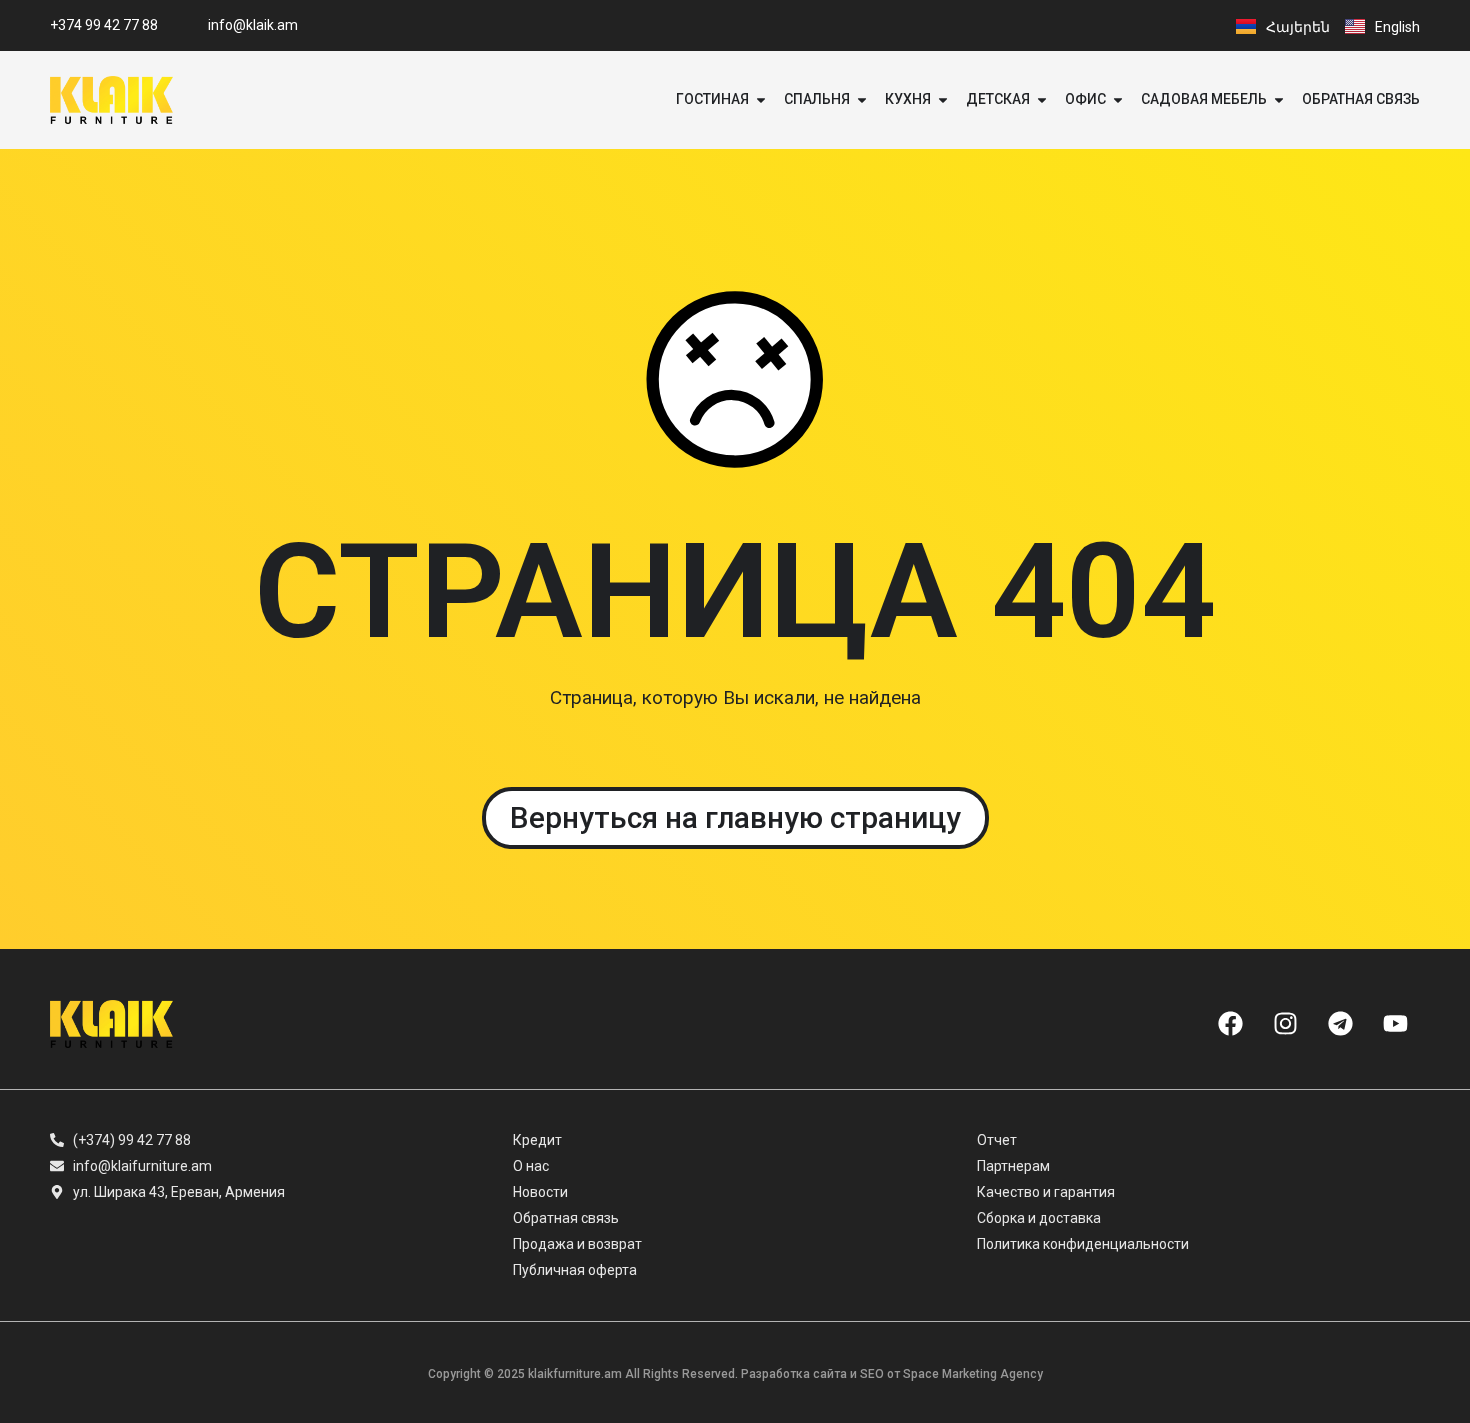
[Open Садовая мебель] (1279, 99)
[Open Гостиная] (761, 99)
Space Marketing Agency (973, 1374)
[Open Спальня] (862, 99)
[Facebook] (1230, 1024)
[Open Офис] (1118, 99)
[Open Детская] (1042, 99)
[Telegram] (1340, 1024)
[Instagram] (1285, 1024)
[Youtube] (1395, 1024)
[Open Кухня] (943, 99)
